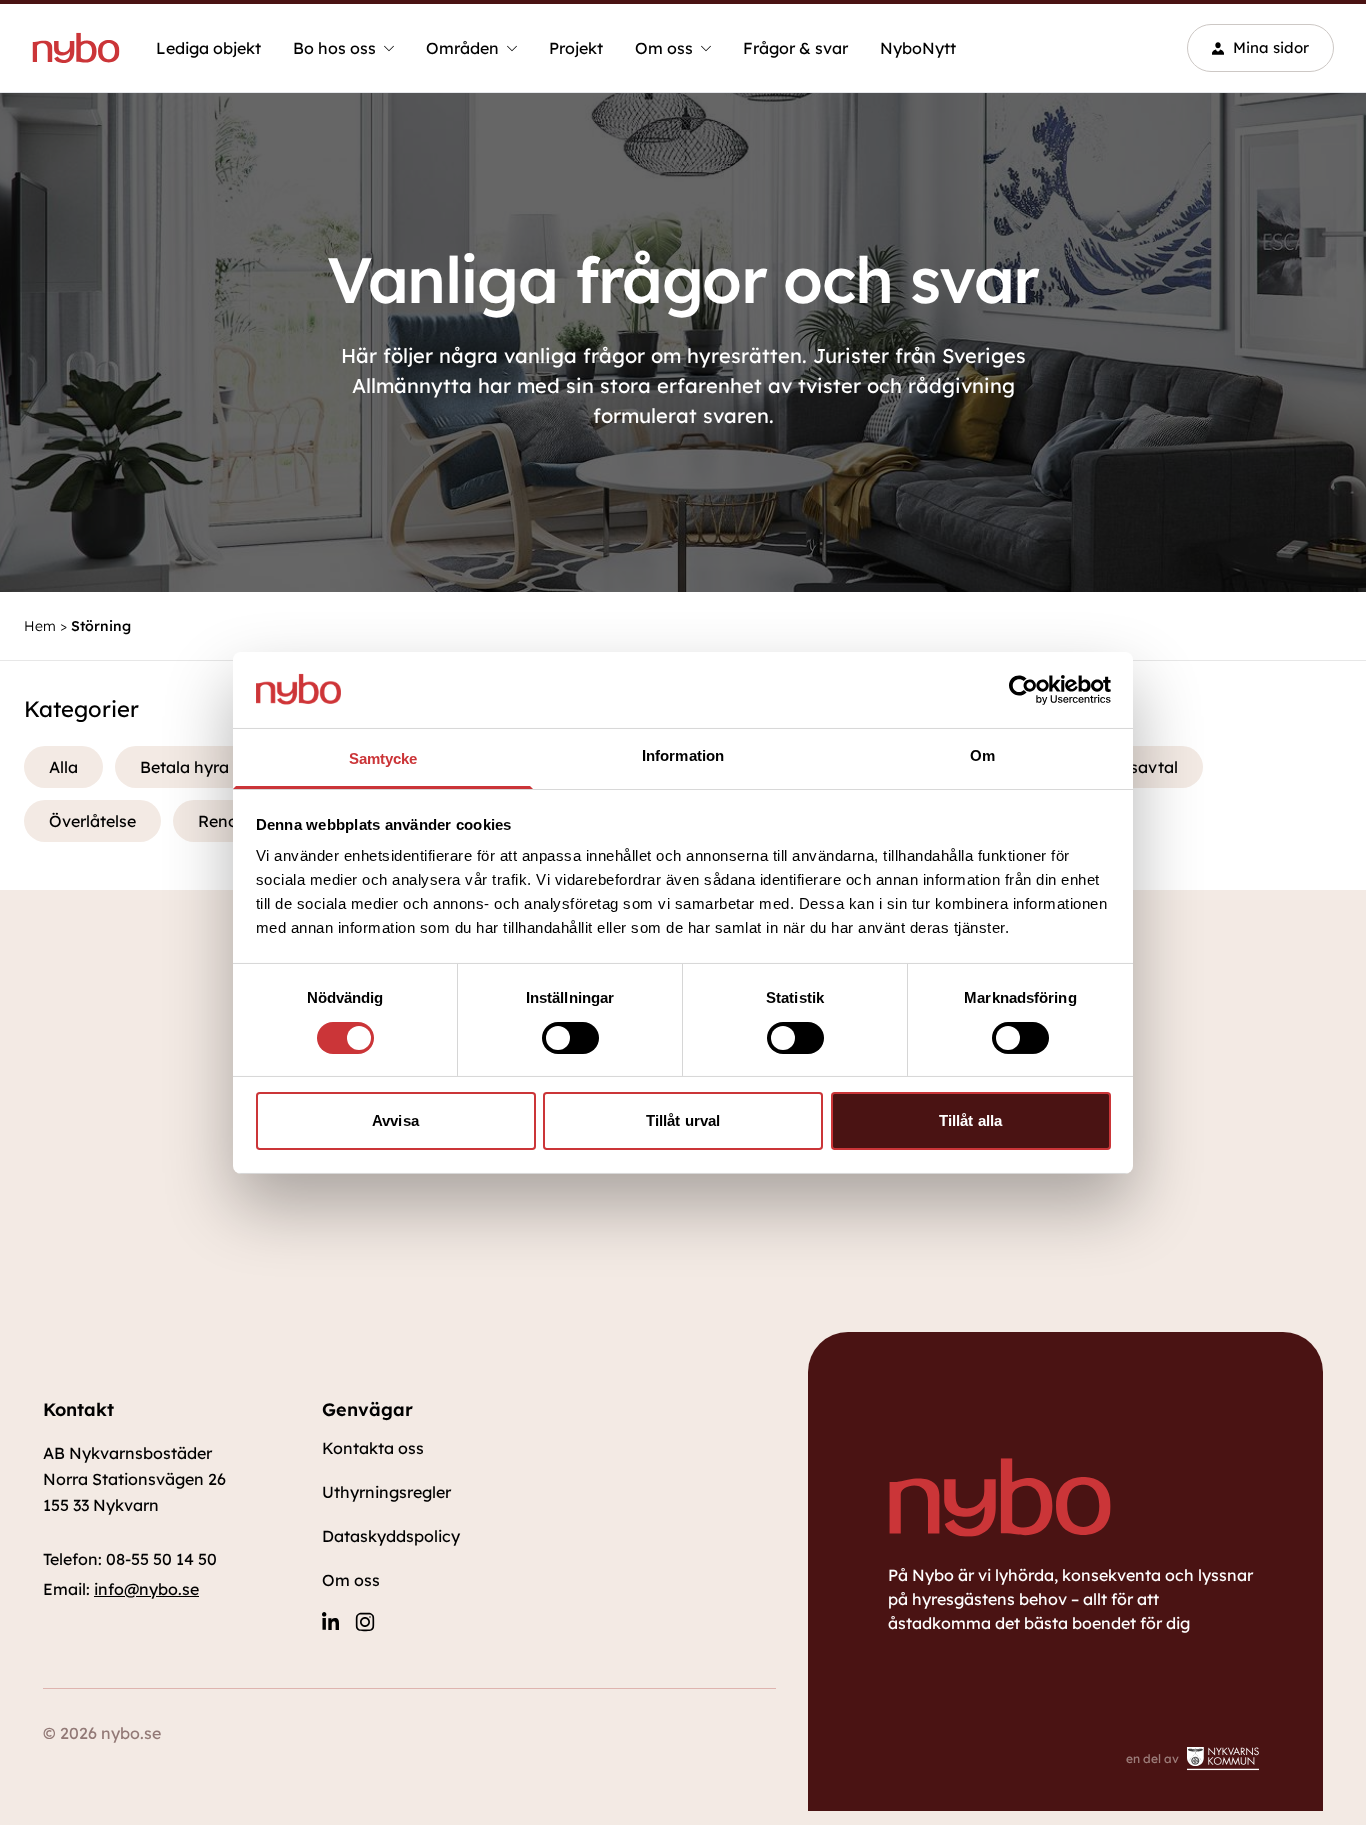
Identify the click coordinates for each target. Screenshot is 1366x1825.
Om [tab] (982, 755)
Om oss (664, 48)
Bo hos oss (334, 48)
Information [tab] (683, 755)
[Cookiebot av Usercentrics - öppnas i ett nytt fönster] (1023, 690)
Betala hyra (184, 767)
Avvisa (395, 1120)
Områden (462, 48)
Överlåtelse (92, 821)
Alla (63, 767)
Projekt (576, 48)
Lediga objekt (208, 48)
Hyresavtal (1136, 767)
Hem (40, 626)
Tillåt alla (970, 1120)
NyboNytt (918, 48)
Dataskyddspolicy (391, 1536)
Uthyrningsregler (386, 1492)
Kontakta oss (373, 1448)
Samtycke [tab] (383, 758)
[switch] (570, 1038)
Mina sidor (1271, 47)
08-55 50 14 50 (161, 1559)
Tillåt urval (683, 1120)
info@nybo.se (146, 1589)
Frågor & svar (795, 48)
